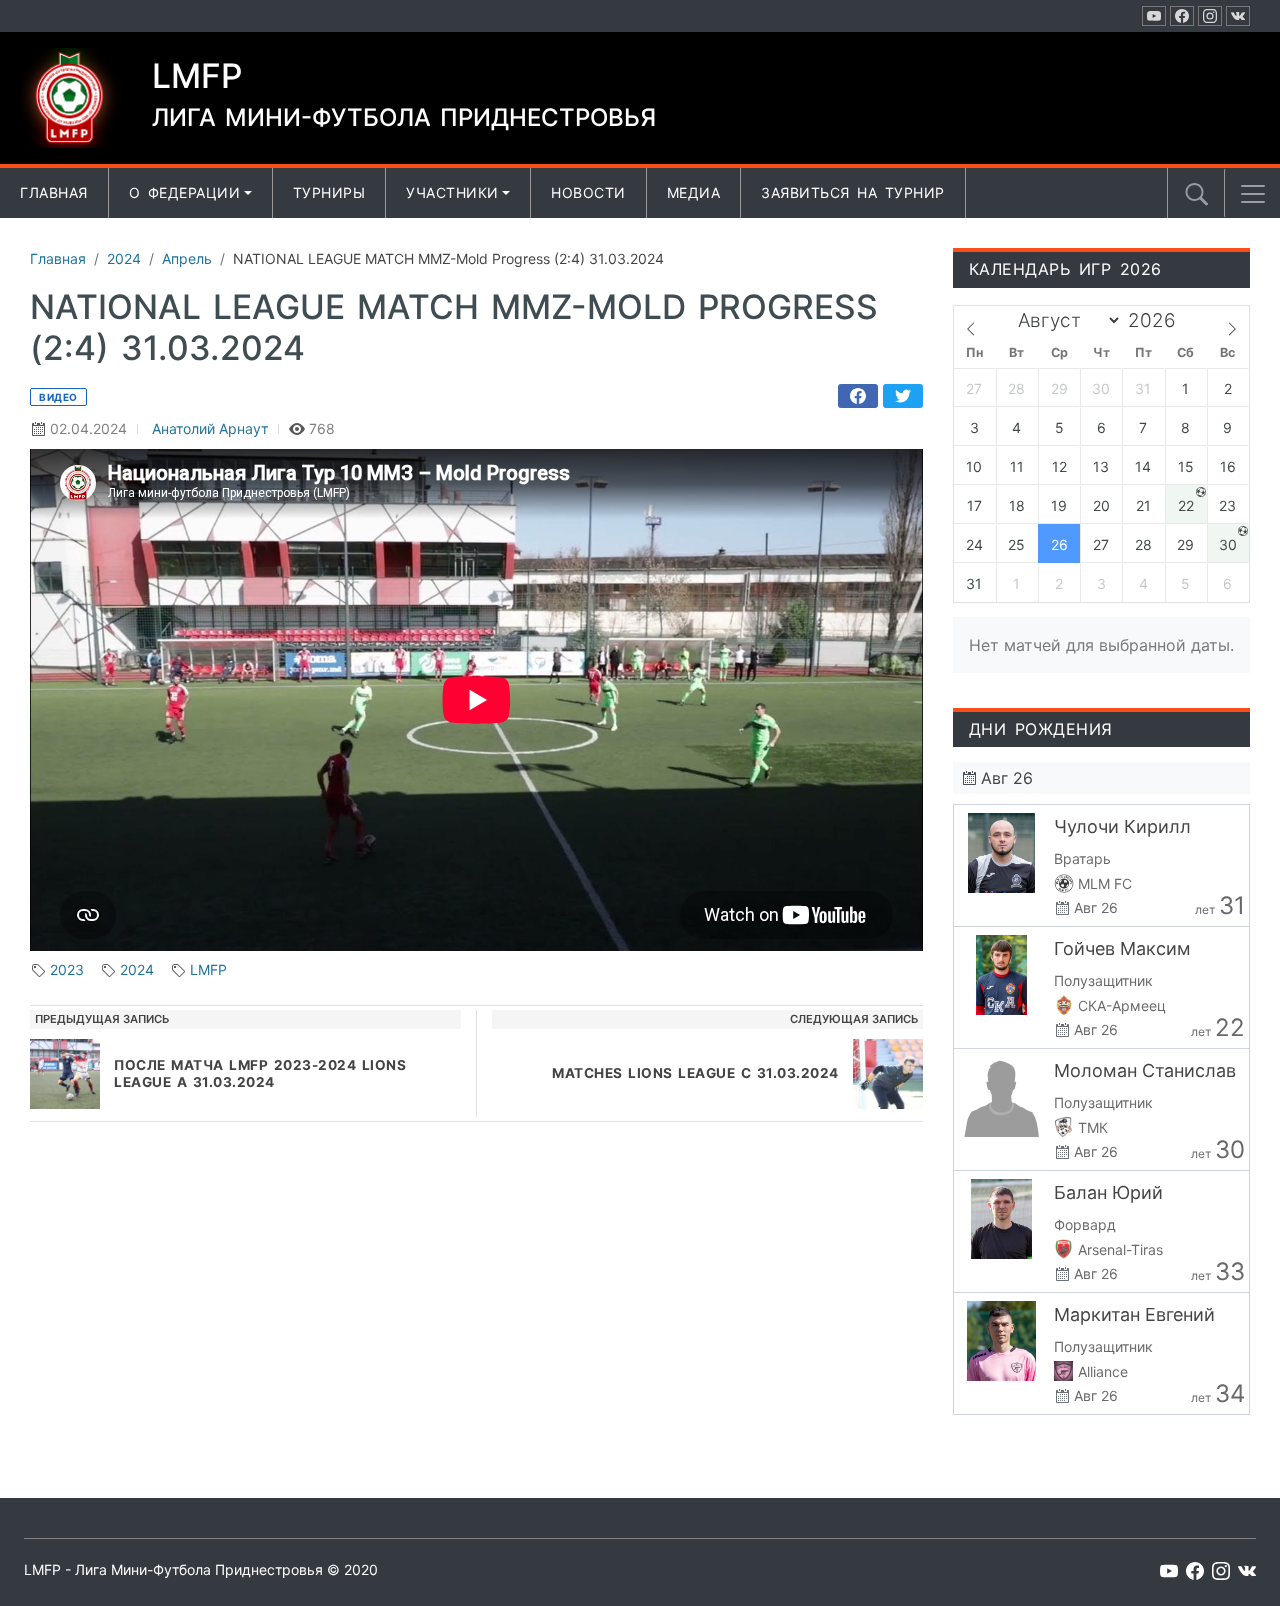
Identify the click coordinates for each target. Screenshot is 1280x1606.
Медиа (694, 192)
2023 (67, 969)
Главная (54, 192)
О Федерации (185, 192)
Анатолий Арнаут (210, 428)
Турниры (329, 192)
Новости (588, 192)
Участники (452, 192)
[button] (1253, 194)
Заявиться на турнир (853, 192)
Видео (58, 397)
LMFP (208, 969)
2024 (137, 969)
